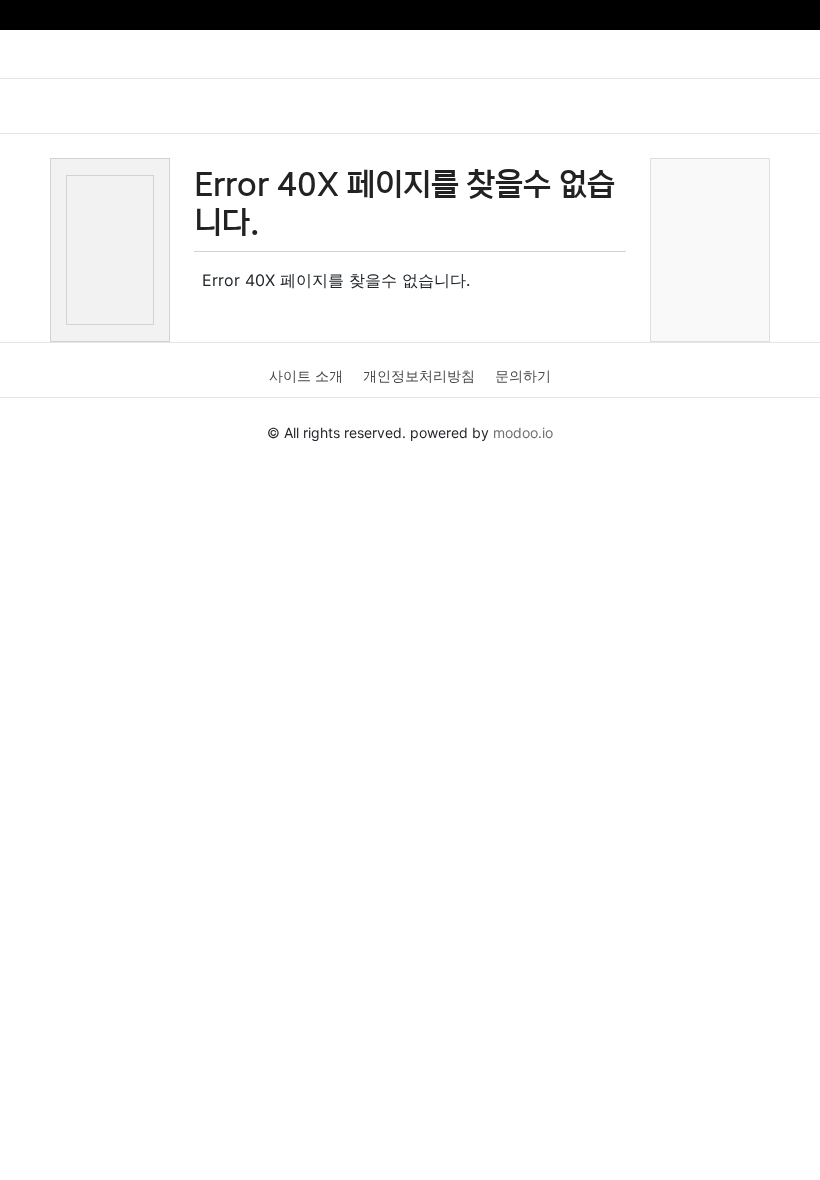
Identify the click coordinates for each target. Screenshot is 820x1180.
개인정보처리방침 (419, 375)
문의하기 (523, 375)
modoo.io (523, 432)
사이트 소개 (306, 375)
